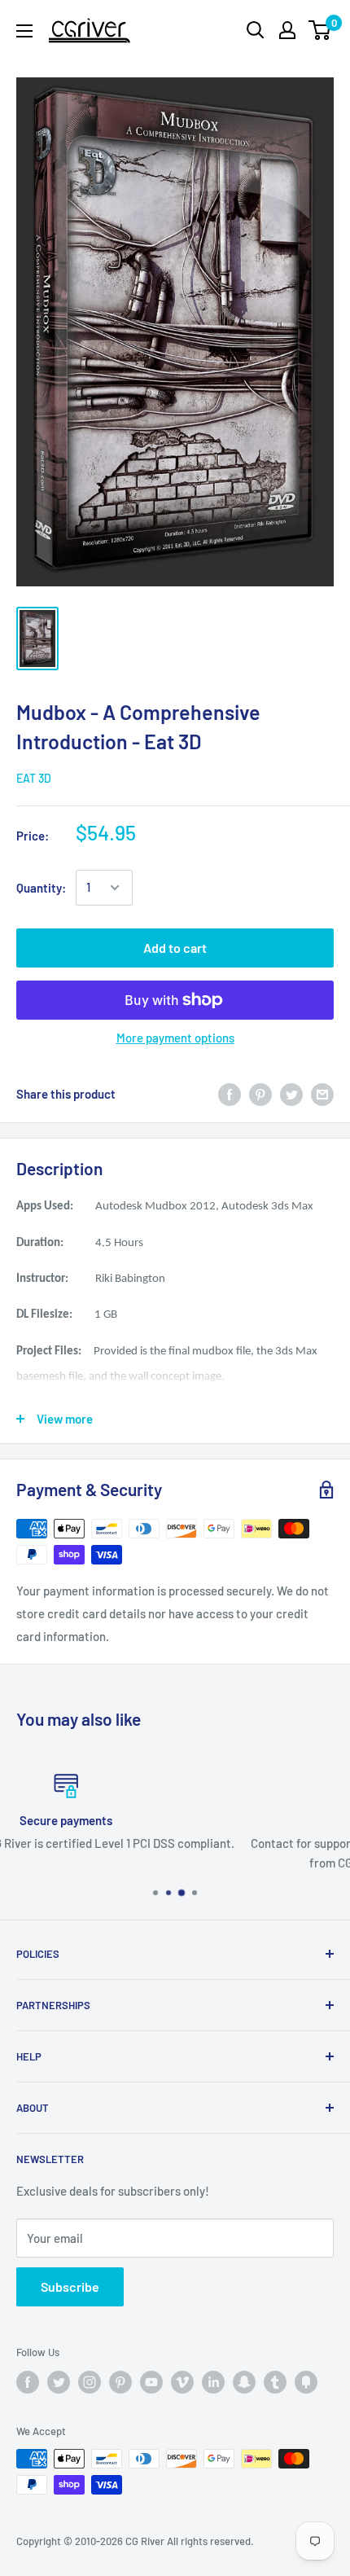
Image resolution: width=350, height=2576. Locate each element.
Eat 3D (34, 778)
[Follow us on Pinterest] (120, 2382)
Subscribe (70, 2286)
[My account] (287, 30)
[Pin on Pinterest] (260, 1094)
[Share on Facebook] (230, 1094)
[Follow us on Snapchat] (244, 2382)
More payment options (175, 1038)
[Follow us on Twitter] (59, 2382)
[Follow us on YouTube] (151, 2382)
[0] (320, 30)
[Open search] (256, 30)
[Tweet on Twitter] (291, 1094)
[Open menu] (24, 31)
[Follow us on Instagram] (90, 2382)
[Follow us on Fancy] (306, 2382)
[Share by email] (322, 1094)
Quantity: (41, 888)
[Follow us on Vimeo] (182, 2382)
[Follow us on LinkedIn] (213, 2382)
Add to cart (175, 948)
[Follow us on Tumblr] (275, 2382)
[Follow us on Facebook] (28, 2382)
